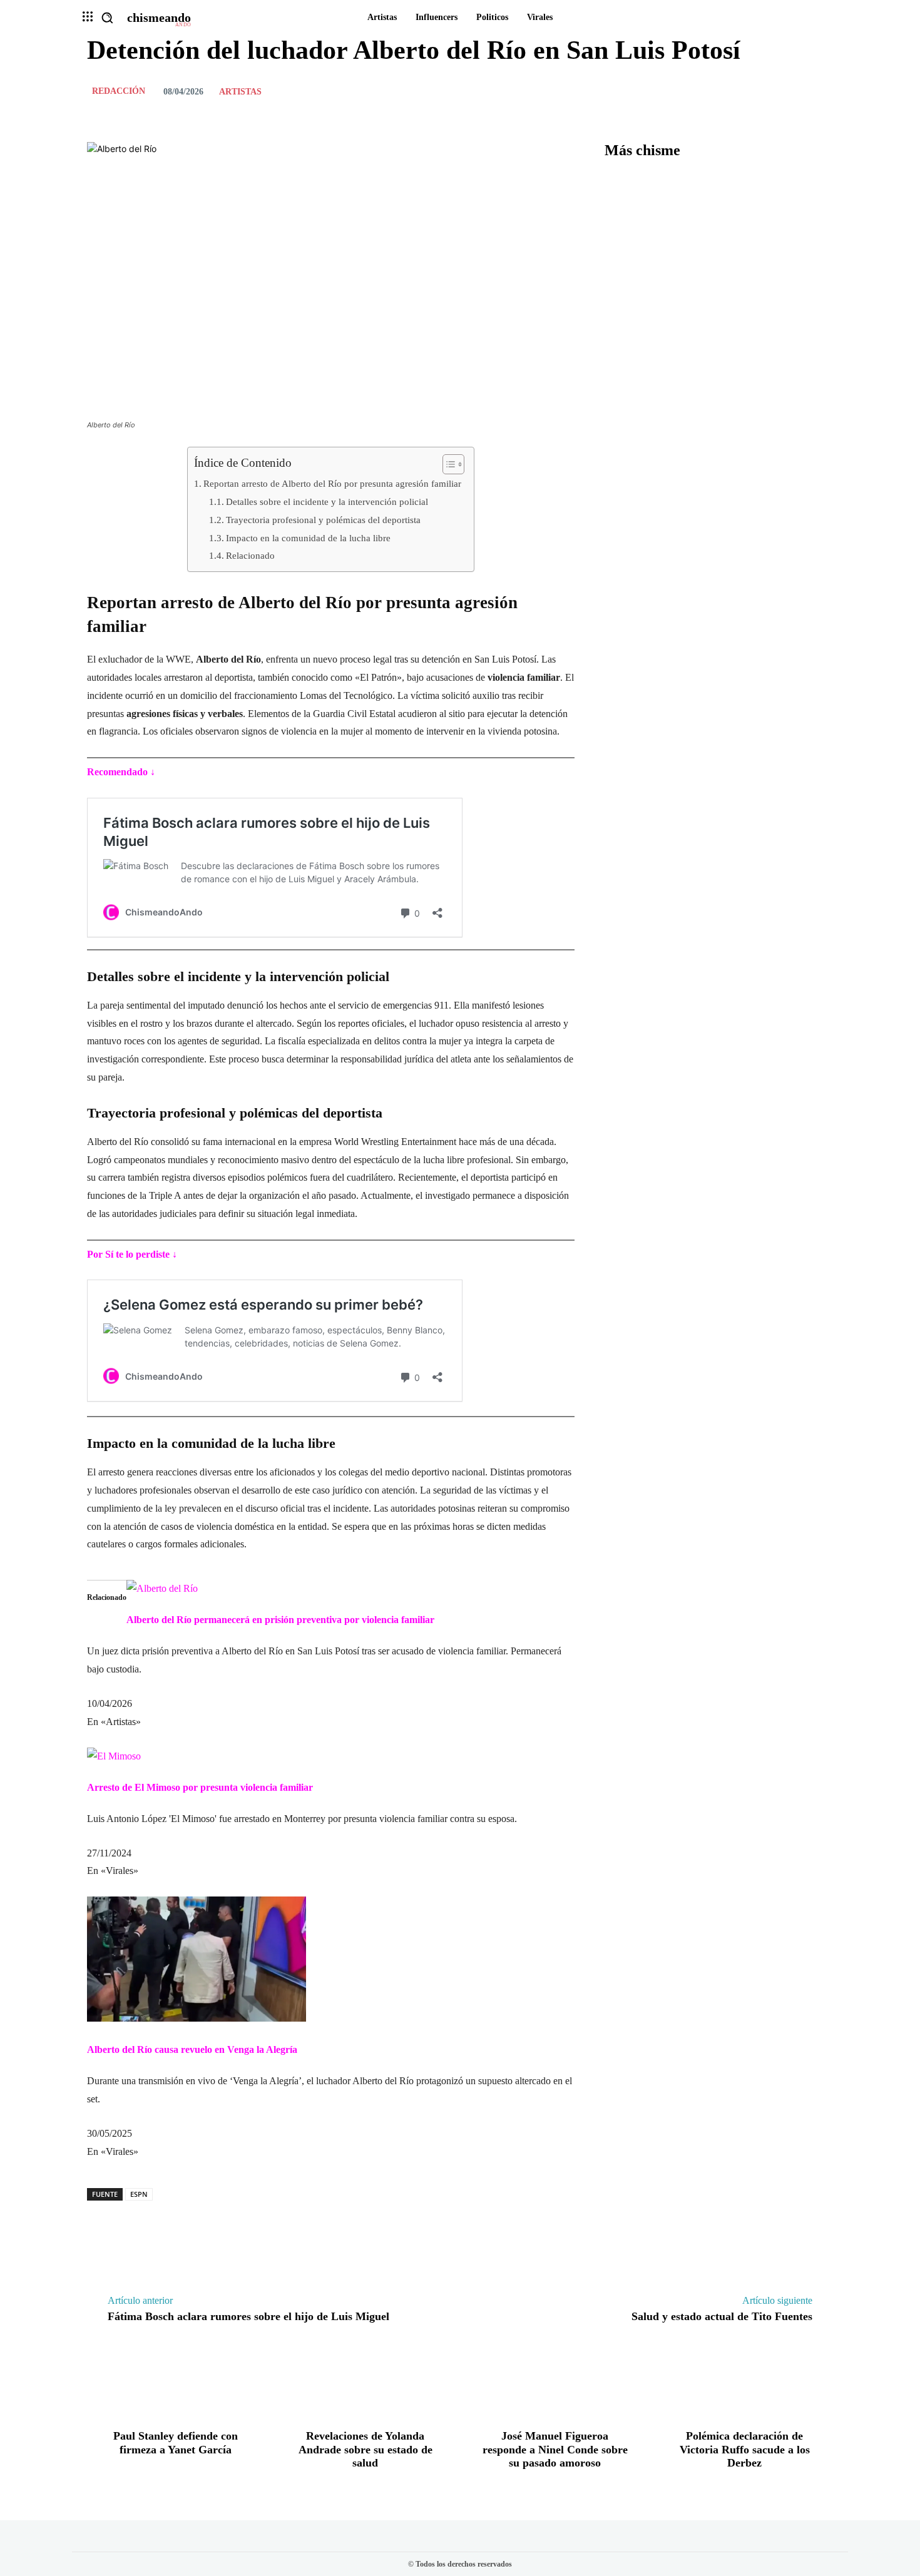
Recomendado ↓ (121, 772)
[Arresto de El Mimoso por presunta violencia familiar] (114, 1756)
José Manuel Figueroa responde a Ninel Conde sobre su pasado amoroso (555, 2449)
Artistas (240, 92)
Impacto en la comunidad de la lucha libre (308, 538)
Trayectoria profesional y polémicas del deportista (323, 520)
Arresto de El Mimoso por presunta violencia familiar (200, 1787)
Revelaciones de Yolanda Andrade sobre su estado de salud (365, 2449)
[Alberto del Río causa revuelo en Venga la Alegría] (197, 2018)
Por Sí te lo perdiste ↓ (132, 1254)
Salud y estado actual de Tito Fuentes (722, 2316)
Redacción (119, 91)
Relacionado (250, 555)
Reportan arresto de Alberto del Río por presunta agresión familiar (332, 483)
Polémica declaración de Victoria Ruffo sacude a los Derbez (745, 2449)
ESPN (139, 2194)
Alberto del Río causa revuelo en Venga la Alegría (192, 2049)
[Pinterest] (792, 91)
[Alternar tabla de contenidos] (447, 464)
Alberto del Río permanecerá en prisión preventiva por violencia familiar (280, 1620)
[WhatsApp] (820, 91)
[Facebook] (734, 91)
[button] (107, 18)
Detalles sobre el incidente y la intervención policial (327, 501)
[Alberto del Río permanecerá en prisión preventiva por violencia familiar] (162, 1588)
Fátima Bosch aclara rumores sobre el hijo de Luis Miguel (248, 2316)
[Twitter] (763, 91)
